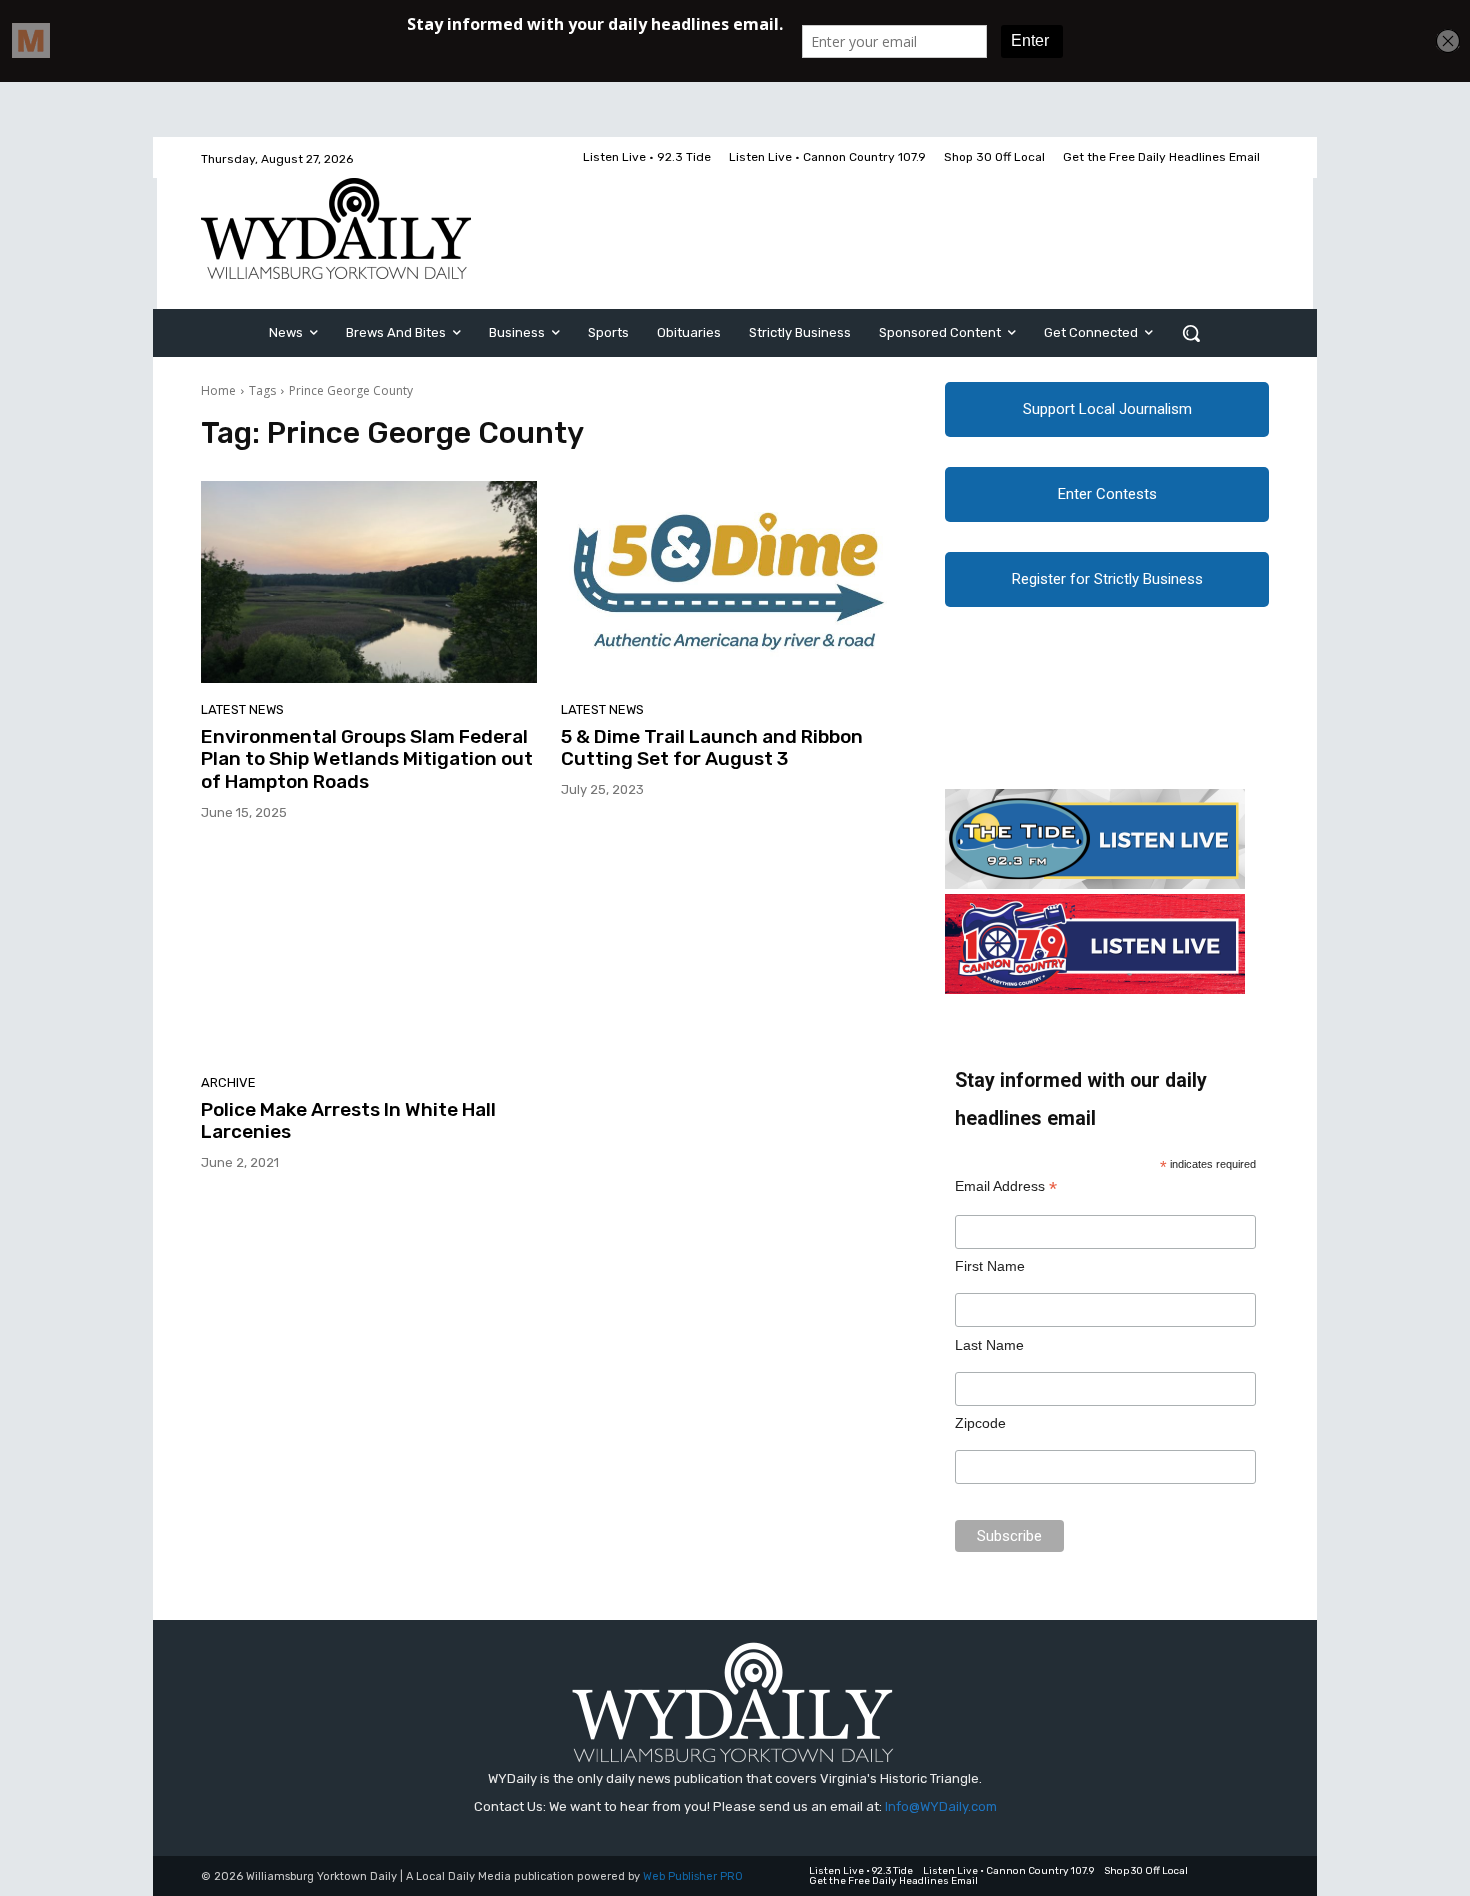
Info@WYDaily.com (941, 1806)
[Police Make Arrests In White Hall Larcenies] (369, 955)
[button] (1191, 333)
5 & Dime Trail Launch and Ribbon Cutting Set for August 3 (712, 748)
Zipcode (980, 1423)
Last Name (989, 1345)
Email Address (1006, 1186)
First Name (990, 1266)
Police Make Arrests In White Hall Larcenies (348, 1121)
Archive (228, 1082)
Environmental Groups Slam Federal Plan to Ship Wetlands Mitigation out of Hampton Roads (367, 759)
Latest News (242, 709)
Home (218, 390)
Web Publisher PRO (693, 1876)
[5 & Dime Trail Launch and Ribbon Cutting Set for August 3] (729, 582)
